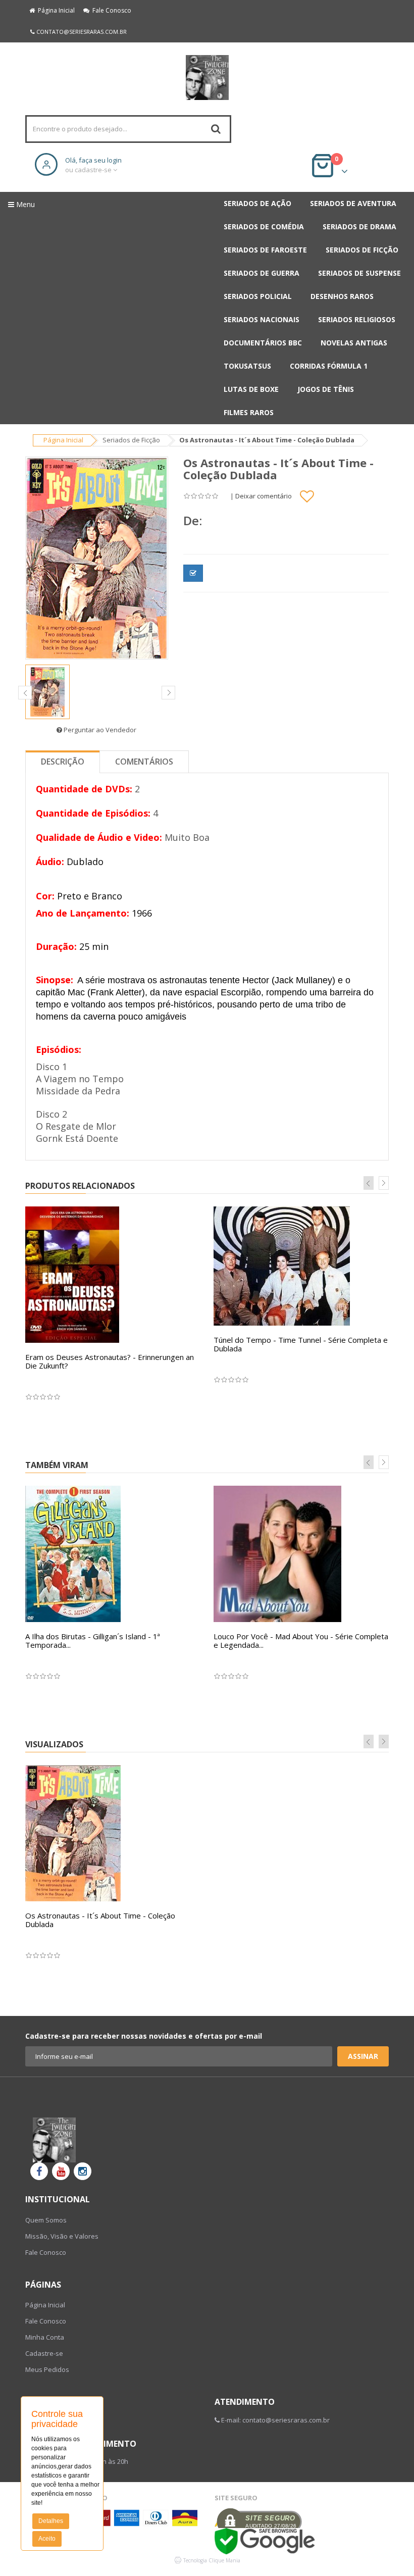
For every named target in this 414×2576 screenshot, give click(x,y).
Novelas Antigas (354, 343)
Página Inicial (55, 10)
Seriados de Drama (359, 226)
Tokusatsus (247, 366)
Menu (24, 204)
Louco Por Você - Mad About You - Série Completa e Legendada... (301, 1640)
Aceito (47, 2539)
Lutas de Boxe (251, 389)
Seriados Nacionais (262, 319)
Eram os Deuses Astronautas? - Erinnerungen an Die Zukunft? (110, 1361)
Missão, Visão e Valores (62, 2236)
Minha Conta (45, 2337)
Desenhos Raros (342, 296)
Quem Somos (46, 2220)
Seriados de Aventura (353, 203)
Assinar (363, 2056)
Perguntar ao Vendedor (99, 730)
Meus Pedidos (47, 2369)
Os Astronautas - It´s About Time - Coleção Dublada (100, 1920)
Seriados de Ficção (362, 250)
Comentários (144, 762)
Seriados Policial (258, 296)
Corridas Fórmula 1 (329, 366)
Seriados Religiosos (357, 319)
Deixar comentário (264, 496)
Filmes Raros (249, 412)
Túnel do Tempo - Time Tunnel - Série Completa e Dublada (301, 1344)
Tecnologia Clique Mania (212, 2560)
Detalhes (51, 2521)
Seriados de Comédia (264, 226)
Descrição (63, 762)
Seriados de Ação (257, 203)
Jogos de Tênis (326, 389)
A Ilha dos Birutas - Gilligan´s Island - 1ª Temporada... (93, 1640)
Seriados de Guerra (262, 273)
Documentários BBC (263, 343)
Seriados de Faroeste (265, 250)
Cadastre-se (44, 2353)
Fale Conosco (110, 10)
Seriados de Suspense (359, 273)
